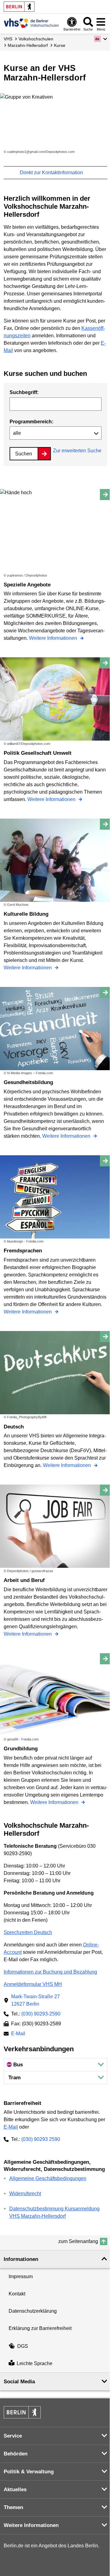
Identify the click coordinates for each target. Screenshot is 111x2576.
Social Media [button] (19, 2382)
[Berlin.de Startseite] (19, 7)
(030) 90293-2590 (41, 2014)
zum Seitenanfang (78, 2241)
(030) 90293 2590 (41, 2139)
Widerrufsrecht (25, 2194)
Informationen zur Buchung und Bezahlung (50, 1972)
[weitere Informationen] (31, 23)
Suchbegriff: (24, 392)
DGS (23, 2346)
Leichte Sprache (35, 2364)
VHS (8, 39)
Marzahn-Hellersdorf (28, 45)
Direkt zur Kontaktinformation (52, 173)
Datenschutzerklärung (33, 2311)
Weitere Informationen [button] (31, 2525)
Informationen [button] (21, 2259)
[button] (101, 39)
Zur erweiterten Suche (77, 451)
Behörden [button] (16, 2454)
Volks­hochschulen (36, 39)
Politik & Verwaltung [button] (29, 2472)
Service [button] (13, 2436)
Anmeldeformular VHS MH (33, 1984)
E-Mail (18, 2034)
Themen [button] (13, 2507)
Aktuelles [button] (15, 2490)
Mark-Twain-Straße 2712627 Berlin (35, 2000)
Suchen (24, 454)
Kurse (60, 45)
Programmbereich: (31, 422)
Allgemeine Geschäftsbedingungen (48, 2178)
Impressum (21, 2276)
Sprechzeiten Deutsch (28, 1932)
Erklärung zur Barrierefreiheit (40, 2328)
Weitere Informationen (54, 638)
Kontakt (17, 2294)
